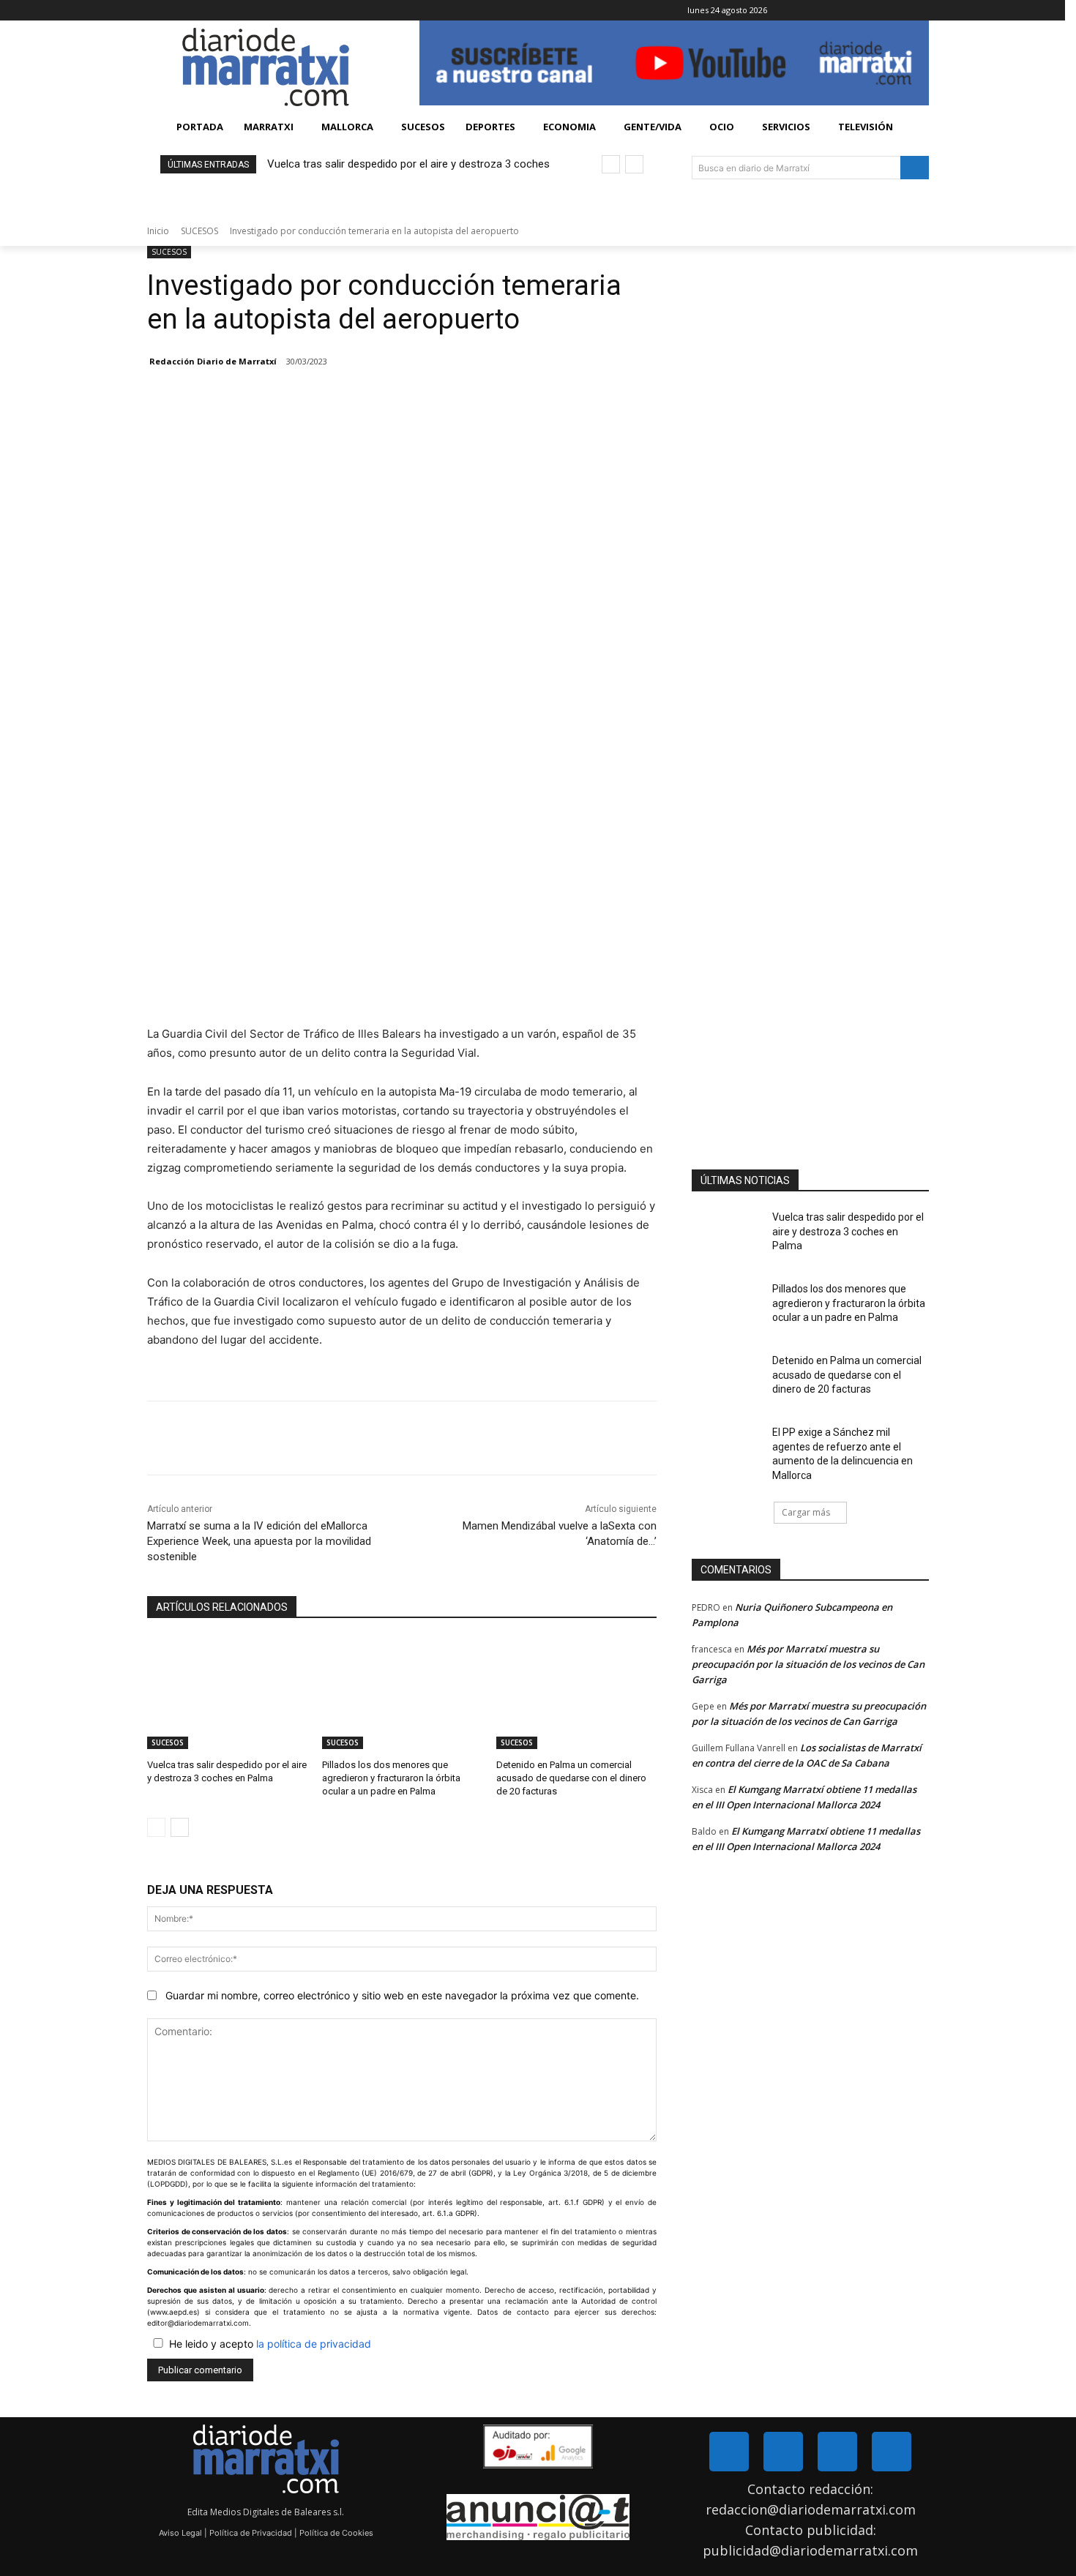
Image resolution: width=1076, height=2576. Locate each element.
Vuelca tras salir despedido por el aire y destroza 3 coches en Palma (848, 1231)
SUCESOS (199, 231)
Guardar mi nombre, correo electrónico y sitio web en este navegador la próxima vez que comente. (402, 1995)
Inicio (158, 231)
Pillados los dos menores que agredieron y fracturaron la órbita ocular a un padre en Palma (391, 1778)
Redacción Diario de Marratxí (213, 361)
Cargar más (806, 1512)
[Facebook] (912, 11)
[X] (933, 11)
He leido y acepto (270, 2344)
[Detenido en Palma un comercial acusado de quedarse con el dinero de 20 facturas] (576, 1693)
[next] (634, 164)
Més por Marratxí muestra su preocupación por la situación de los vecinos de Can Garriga (808, 1664)
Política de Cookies (336, 2533)
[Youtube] (892, 2452)
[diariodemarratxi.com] (266, 67)
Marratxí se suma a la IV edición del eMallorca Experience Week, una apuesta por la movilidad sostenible (259, 1541)
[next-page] (180, 1827)
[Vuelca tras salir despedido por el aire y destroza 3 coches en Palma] (227, 1693)
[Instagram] (837, 2452)
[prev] (611, 164)
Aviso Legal (180, 2533)
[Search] (915, 168)
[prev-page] (156, 1827)
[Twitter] (783, 2452)
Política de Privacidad (251, 2533)
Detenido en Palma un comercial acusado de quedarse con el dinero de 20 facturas (571, 1778)
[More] (338, 1438)
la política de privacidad (314, 2344)
